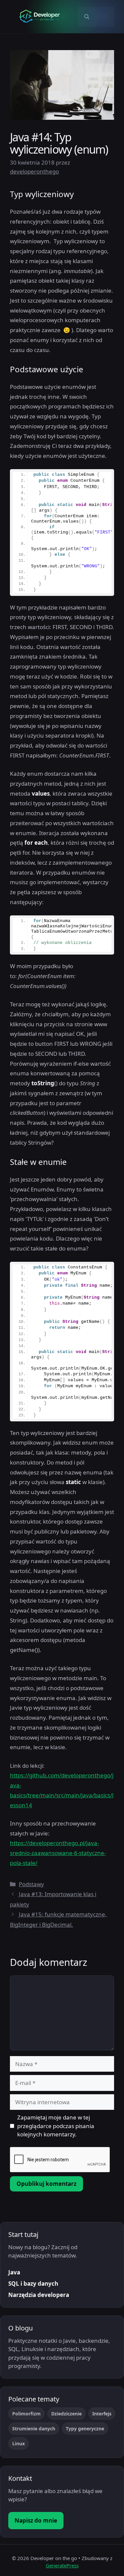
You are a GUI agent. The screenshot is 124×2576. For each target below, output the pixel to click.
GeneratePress (62, 2565)
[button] (87, 17)
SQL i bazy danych (33, 2284)
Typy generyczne (85, 2429)
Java (14, 2272)
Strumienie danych (34, 2429)
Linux (19, 2443)
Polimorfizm (26, 2414)
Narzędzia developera (39, 2295)
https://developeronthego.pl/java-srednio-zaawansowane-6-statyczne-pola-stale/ (58, 1853)
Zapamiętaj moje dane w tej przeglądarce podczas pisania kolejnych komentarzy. (56, 2126)
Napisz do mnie (36, 2520)
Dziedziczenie (66, 2414)
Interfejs (102, 2414)
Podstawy (31, 1884)
